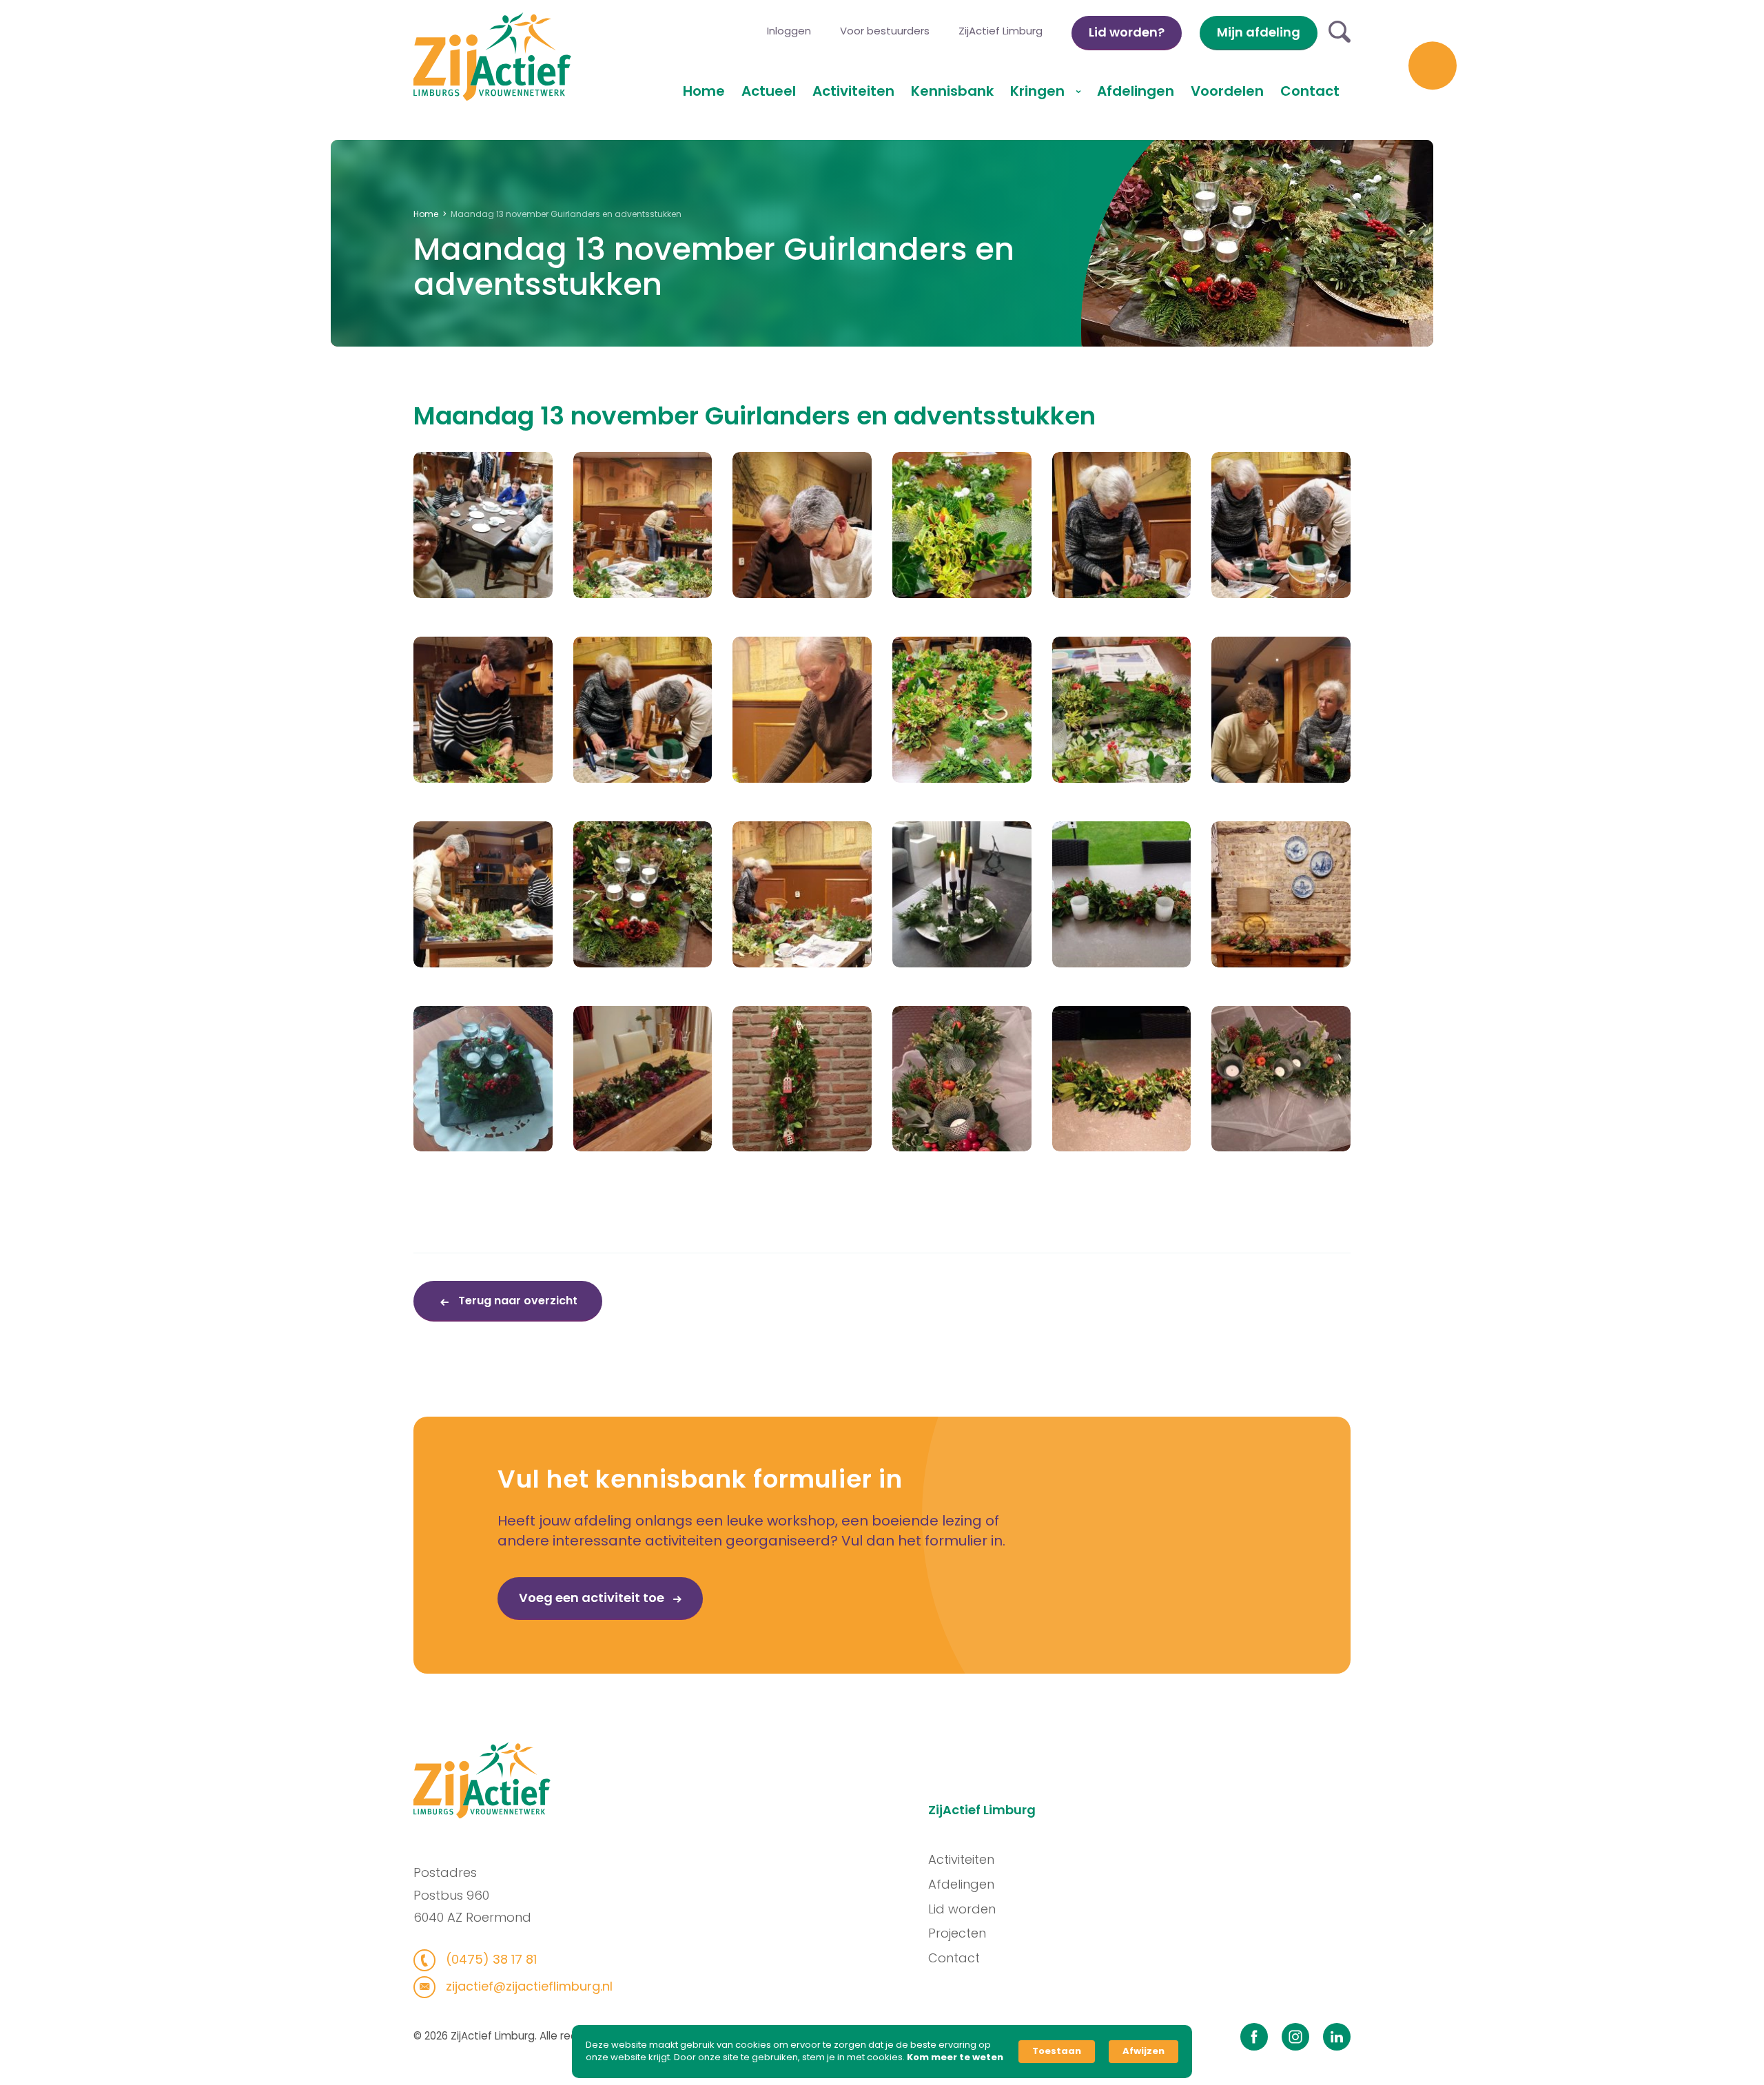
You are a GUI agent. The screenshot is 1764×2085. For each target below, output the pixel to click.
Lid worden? (1127, 32)
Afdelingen (1136, 91)
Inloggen (789, 31)
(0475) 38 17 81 (490, 1959)
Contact (1310, 91)
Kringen (1039, 91)
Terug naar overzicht (516, 1301)
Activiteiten (853, 91)
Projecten (957, 1933)
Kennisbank (952, 91)
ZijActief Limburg (1001, 31)
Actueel (769, 91)
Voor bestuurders (885, 31)
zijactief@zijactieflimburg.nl (527, 1986)
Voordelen (1227, 91)
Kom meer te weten (955, 2057)
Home (704, 91)
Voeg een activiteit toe (593, 1598)
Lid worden (962, 1909)
